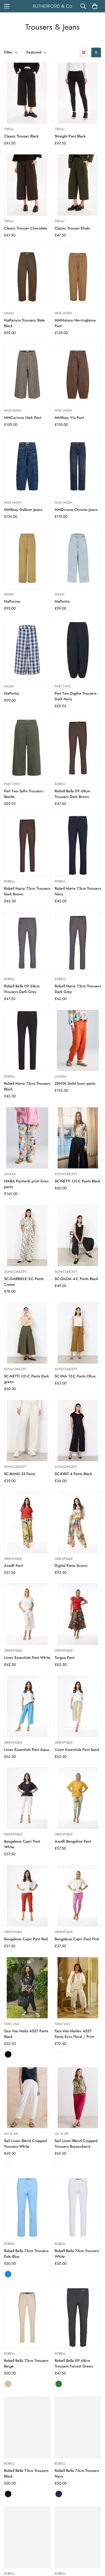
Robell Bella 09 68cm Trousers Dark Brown (72, 794)
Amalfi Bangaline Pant (73, 1841)
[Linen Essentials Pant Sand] (78, 1706)
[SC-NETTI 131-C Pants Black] (78, 1138)
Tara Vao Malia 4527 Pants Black (26, 2034)
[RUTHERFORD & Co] (52, 6)
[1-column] (84, 52)
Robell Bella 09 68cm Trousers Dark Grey (22, 989)
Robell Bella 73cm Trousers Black (26, 2473)
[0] (95, 6)
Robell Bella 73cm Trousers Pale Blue (26, 2254)
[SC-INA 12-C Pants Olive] (78, 1333)
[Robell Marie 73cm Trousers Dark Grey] (78, 943)
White (8, 2164)
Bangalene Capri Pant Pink (77, 1939)
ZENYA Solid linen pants (75, 1083)
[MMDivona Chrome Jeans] (78, 466)
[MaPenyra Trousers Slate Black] (27, 277)
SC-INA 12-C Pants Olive (75, 1376)
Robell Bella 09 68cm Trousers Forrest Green (74, 2363)
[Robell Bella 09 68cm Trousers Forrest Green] (78, 2318)
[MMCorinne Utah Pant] (27, 375)
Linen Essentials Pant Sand (77, 1750)
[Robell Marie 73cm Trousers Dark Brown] (27, 845)
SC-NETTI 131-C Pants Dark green (27, 1379)
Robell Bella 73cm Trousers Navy (77, 2473)
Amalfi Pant (13, 1566)
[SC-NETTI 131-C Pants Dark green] (27, 1333)
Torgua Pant (64, 1658)
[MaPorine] (27, 558)
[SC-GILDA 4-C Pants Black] (78, 1236)
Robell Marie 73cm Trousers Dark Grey (78, 989)
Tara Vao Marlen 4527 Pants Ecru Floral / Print (74, 2034)
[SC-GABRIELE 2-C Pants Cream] (27, 1236)
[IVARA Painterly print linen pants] (27, 1138)
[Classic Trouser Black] (27, 93)
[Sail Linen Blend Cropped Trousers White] (27, 2098)
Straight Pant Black (70, 136)
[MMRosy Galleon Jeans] (27, 466)
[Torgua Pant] (78, 1614)
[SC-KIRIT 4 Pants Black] (78, 1431)
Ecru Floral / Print (59, 2054)
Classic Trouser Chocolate (26, 228)
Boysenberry (59, 2164)
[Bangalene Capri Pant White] (27, 1798)
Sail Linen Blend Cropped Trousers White (25, 2144)
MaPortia (62, 601)
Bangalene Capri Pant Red (26, 1939)
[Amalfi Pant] (27, 1523)
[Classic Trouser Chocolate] (27, 185)
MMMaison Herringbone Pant (75, 323)
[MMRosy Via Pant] (78, 375)
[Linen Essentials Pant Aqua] (27, 1706)
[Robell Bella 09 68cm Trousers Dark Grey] (27, 943)
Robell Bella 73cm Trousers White (77, 2254)
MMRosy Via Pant (69, 418)
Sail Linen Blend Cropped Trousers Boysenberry (76, 2144)
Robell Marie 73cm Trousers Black (27, 1086)
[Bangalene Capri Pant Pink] (78, 1896)
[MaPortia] (78, 558)
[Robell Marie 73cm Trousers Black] (27, 1040)
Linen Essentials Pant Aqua (27, 1750)
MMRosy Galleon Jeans (23, 510)
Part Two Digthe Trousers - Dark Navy (76, 696)
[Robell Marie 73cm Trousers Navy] (78, 845)
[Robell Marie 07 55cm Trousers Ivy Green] (78, 2537)
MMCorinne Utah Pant (23, 418)
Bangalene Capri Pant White (22, 1844)
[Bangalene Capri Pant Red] (27, 1896)
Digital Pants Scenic (71, 1566)
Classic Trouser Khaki (72, 228)
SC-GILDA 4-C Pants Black (76, 1279)
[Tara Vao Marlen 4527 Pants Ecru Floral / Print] (78, 1988)
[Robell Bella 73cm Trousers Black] (27, 2427)
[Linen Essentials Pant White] (27, 1614)
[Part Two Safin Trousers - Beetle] (27, 748)
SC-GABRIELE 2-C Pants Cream (24, 1282)
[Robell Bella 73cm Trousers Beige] (27, 2318)
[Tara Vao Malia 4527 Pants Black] (27, 1988)
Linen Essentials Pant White (27, 1658)
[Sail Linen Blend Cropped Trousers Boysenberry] (78, 2098)
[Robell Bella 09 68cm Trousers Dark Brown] (78, 748)
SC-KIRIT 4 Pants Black (73, 1474)
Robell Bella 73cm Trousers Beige (26, 2363)
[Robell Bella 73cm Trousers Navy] (78, 2427)
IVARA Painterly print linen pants (26, 1184)
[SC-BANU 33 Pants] (27, 1431)
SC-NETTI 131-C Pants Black (78, 1181)
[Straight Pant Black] (78, 93)
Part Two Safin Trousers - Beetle (24, 794)
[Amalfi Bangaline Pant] (78, 1798)
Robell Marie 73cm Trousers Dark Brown (27, 891)
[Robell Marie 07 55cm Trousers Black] (27, 2537)
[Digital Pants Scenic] (78, 1523)
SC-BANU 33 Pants (20, 1474)
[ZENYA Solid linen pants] (78, 1040)
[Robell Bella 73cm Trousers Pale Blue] (27, 2208)
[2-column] (96, 52)
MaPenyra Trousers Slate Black (24, 323)
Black (8, 2054)
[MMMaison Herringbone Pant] (78, 277)
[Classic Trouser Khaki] (78, 185)
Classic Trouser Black (21, 136)
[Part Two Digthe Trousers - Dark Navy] (78, 650)
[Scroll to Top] (95, 2547)
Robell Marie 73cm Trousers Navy (78, 891)
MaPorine (12, 601)
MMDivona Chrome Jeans (76, 510)
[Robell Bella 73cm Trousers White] (78, 2208)
